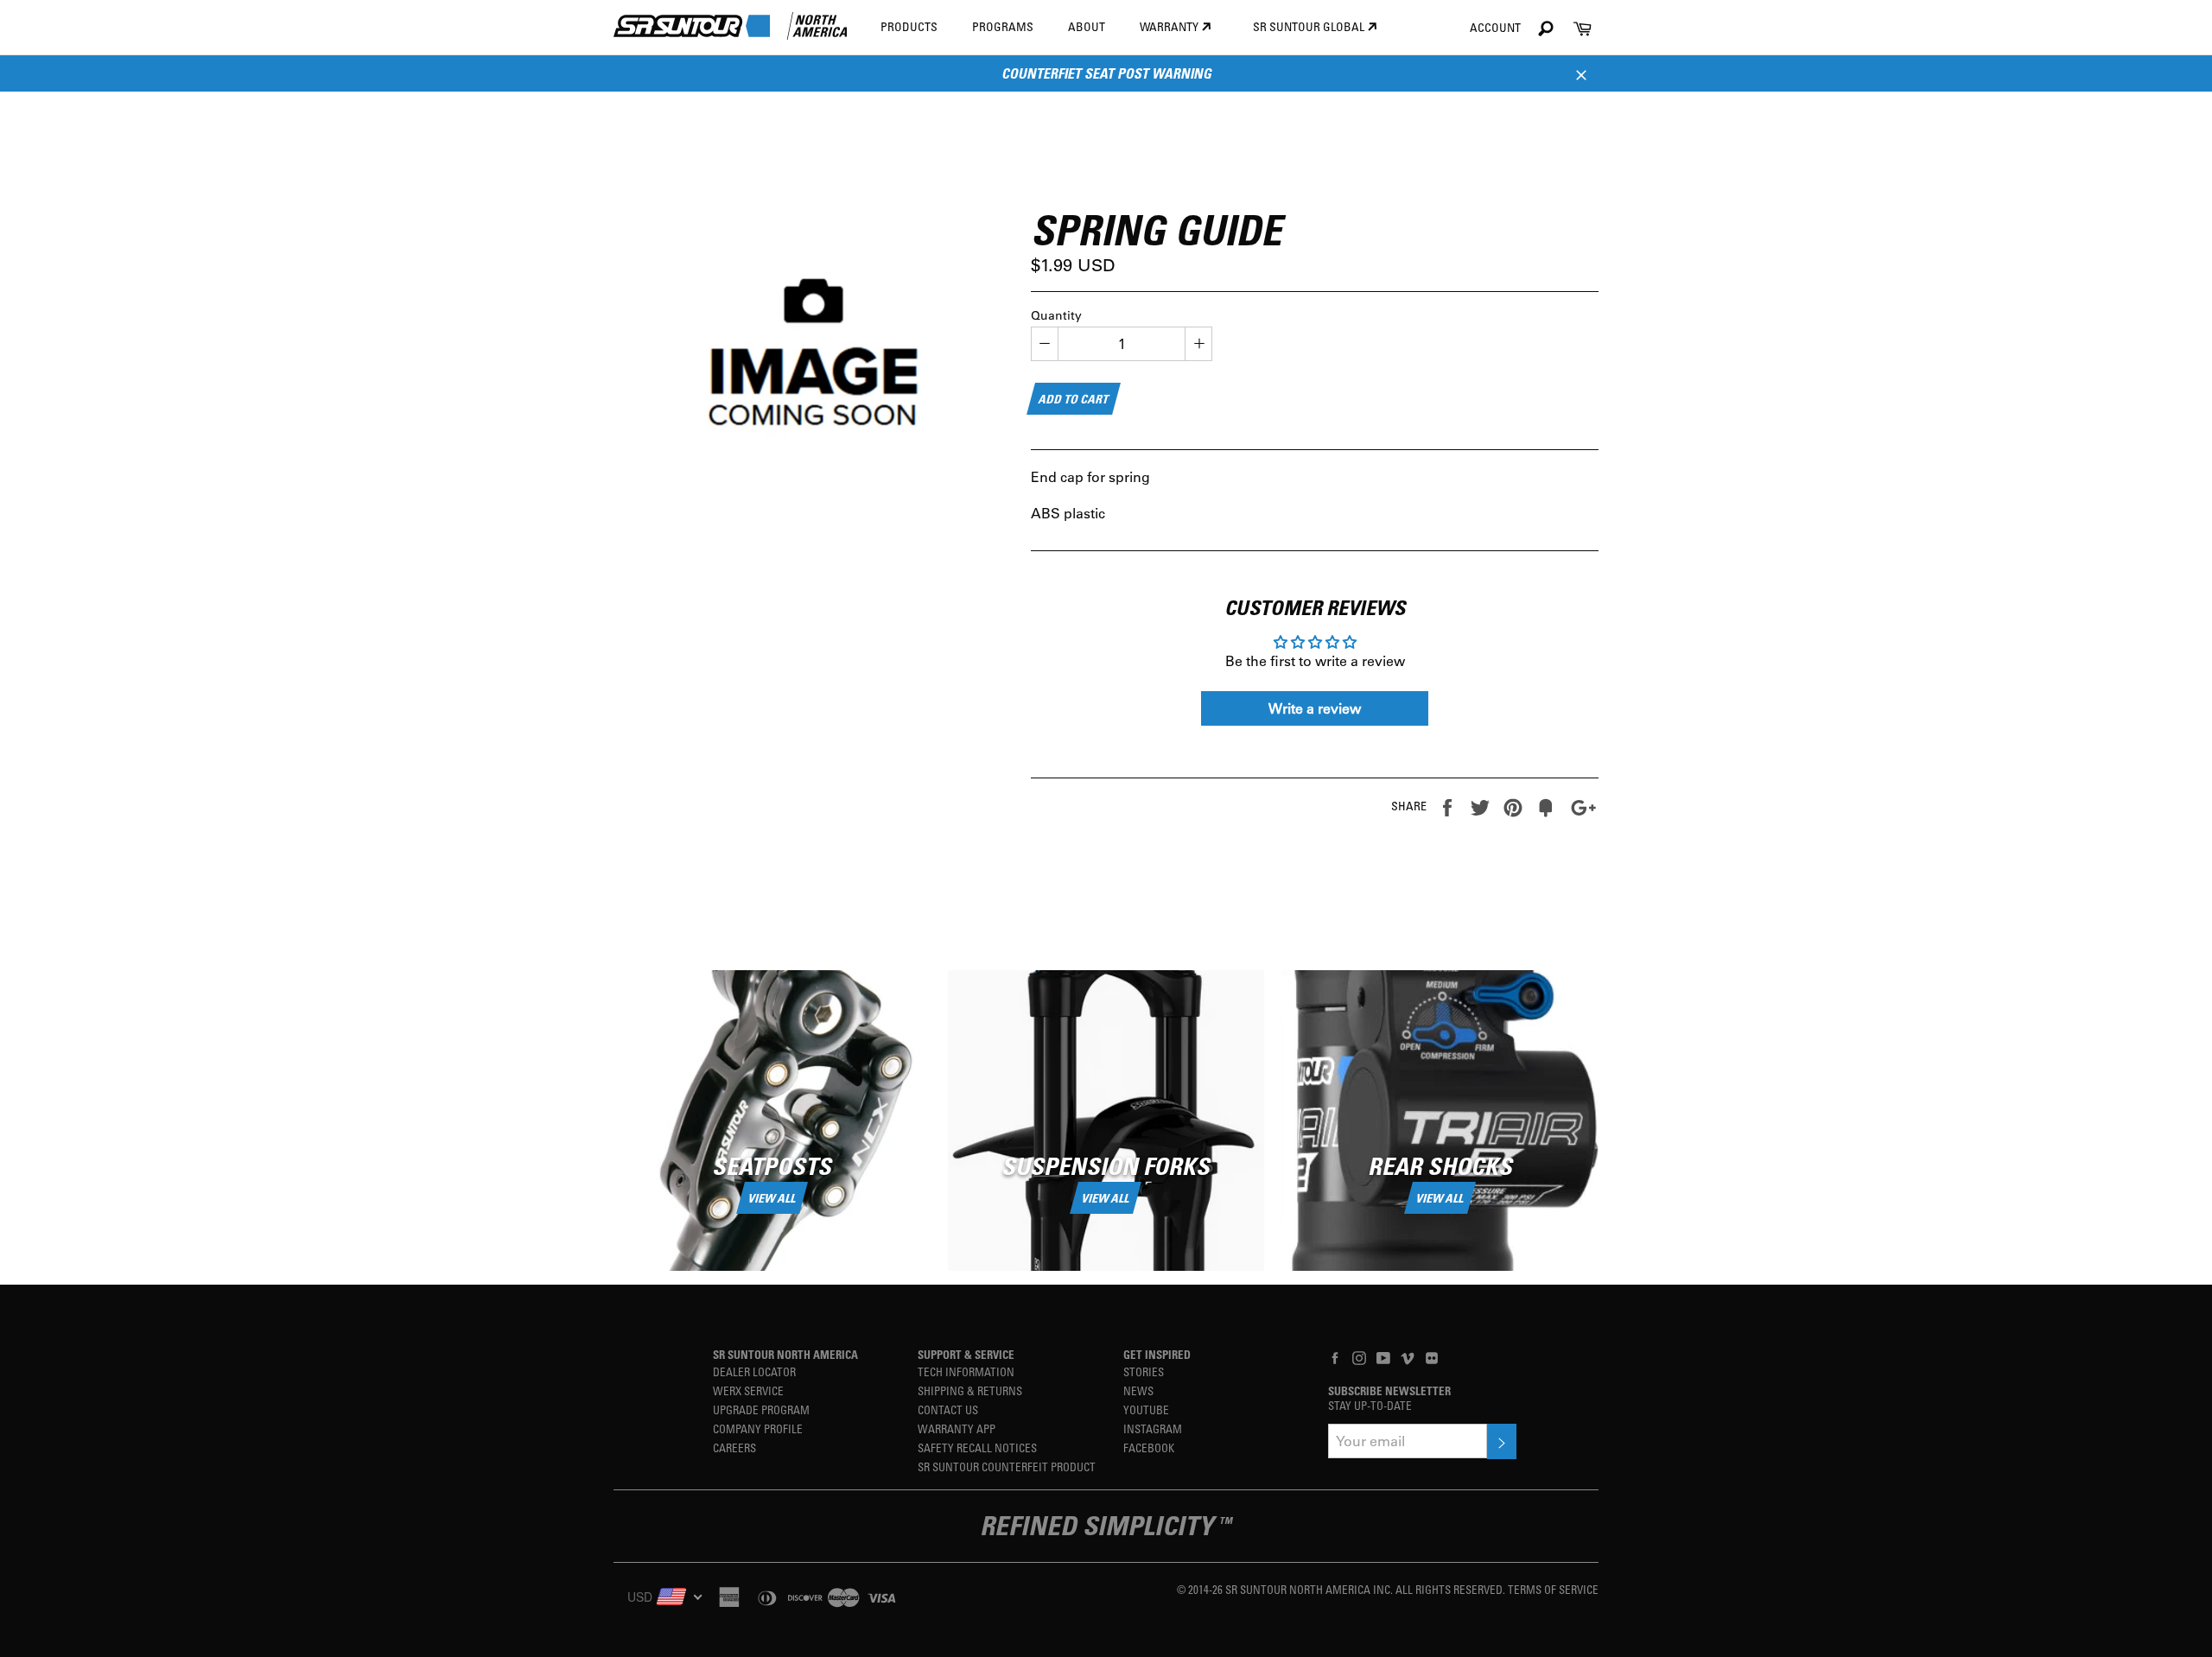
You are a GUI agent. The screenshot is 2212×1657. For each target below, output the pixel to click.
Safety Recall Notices (977, 1447)
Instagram (1153, 1428)
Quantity (1056, 315)
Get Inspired (1157, 1354)
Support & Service (966, 1354)
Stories (1144, 1371)
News (1138, 1390)
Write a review (1315, 708)
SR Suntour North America (785, 1354)
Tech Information (966, 1371)
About (1087, 26)
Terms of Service (1553, 1589)
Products (909, 26)
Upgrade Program (761, 1409)
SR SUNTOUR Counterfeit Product (1007, 1467)
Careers (734, 1447)
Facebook (1149, 1447)
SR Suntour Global (1310, 26)
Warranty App (957, 1428)
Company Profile (758, 1428)
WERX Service (748, 1390)
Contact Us (948, 1409)
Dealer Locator (754, 1371)
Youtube (1146, 1409)
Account (1495, 27)
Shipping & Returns (970, 1390)
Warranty (1170, 26)
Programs (1003, 26)
